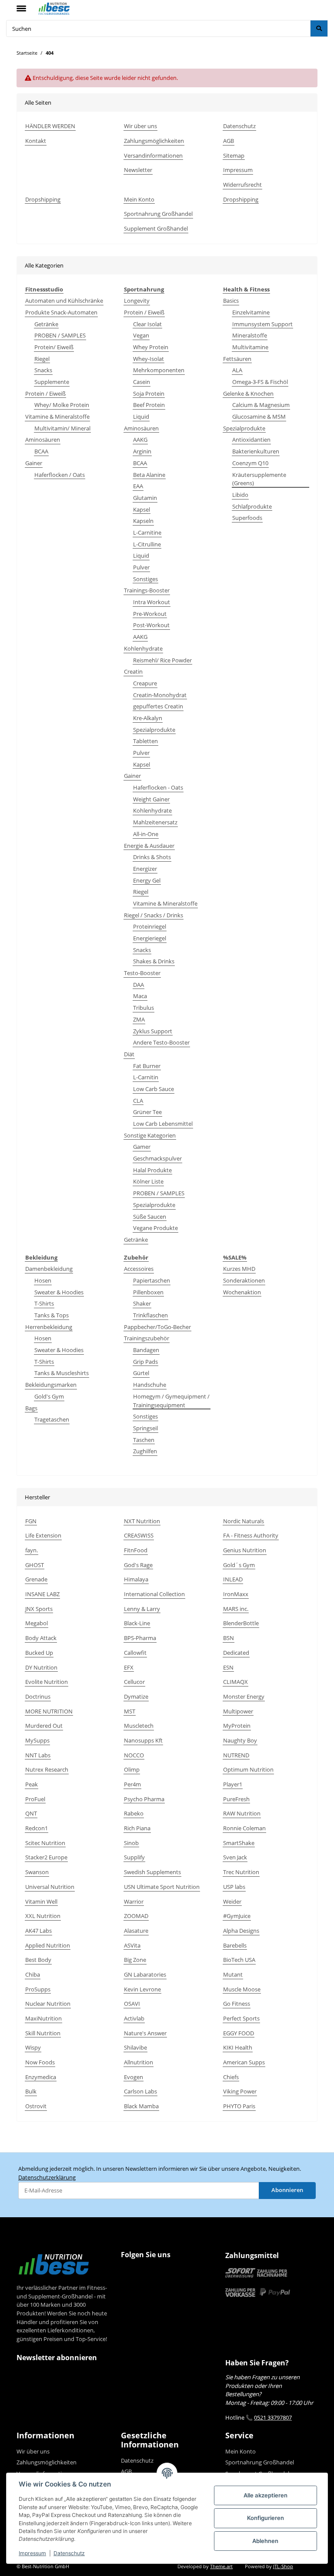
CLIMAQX (235, 1682)
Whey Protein (151, 347)
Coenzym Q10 (250, 463)
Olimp (132, 1769)
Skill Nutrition (43, 2033)
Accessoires (139, 1269)
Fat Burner (147, 1066)
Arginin (142, 451)
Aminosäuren (43, 440)
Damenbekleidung (49, 1269)
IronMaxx (236, 1594)
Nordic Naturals (244, 1521)
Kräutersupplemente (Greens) (259, 479)
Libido (240, 495)
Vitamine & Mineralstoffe (57, 417)
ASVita (132, 1945)
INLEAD (233, 1579)
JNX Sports (39, 1609)
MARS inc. (236, 1609)
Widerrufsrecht (242, 185)
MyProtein (237, 1726)
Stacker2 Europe (46, 1857)
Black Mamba (141, 2106)
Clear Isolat (147, 324)
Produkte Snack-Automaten (61, 312)
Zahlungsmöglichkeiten (154, 141)
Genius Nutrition (245, 1550)
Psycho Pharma (144, 1799)
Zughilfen (145, 1451)
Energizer (145, 869)
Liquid (141, 417)
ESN (228, 1667)
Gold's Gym (49, 1396)
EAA (138, 486)
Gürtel (141, 1373)
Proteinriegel (150, 926)
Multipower (238, 1711)
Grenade (36, 1579)
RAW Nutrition (242, 1813)
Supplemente (52, 382)
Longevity (137, 301)
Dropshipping (43, 199)
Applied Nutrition (48, 1945)
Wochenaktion (242, 1292)
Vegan (141, 335)
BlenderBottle (241, 1623)
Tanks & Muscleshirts (62, 1373)
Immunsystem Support (262, 324)
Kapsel (142, 509)
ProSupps (38, 1989)
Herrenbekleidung (49, 1327)
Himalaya (136, 1579)
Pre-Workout (150, 614)
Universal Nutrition (50, 1887)
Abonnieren (287, 2190)
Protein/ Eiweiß (54, 347)
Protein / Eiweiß (45, 394)
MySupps (37, 1740)
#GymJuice (237, 1916)
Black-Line (137, 1623)
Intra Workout (152, 602)
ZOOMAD (136, 1916)
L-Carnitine (147, 532)
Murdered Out (44, 1726)
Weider (232, 1901)
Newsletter (138, 170)
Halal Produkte (152, 1170)
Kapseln (143, 521)
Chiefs (231, 2077)
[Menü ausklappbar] (21, 5)
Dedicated (236, 1653)
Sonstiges (145, 579)
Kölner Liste (148, 1181)
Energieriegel (150, 938)
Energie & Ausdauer (149, 846)
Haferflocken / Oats (60, 475)
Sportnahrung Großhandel (158, 214)
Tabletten (145, 741)
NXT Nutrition (142, 1521)
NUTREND (236, 1755)
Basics (231, 301)
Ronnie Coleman (244, 1828)
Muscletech (139, 1726)
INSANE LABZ (42, 1594)
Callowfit (135, 1653)
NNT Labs (38, 1755)
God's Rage (138, 1565)
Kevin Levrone (142, 1989)
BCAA (41, 451)
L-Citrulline (147, 544)
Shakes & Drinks (154, 961)
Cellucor (134, 1682)
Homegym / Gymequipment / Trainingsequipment (171, 1401)
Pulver (141, 567)
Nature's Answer (145, 2033)
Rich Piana (137, 1828)
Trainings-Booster (147, 590)
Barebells (235, 1945)
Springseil (145, 1428)
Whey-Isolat (149, 359)
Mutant (233, 1974)
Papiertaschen (152, 1280)
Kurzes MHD (239, 1269)
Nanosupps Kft (143, 1740)
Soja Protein (149, 394)
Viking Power (240, 2091)
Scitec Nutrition (45, 1843)
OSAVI (132, 2004)
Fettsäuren (237, 359)
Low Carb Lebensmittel (163, 1124)
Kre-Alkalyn (148, 718)
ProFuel (35, 1799)
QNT (31, 1813)
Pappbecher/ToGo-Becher (157, 1327)
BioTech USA (239, 1960)
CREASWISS (139, 1535)
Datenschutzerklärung (47, 2177)
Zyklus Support (153, 1031)
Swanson (37, 1872)
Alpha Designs (241, 1931)
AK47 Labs (38, 1931)
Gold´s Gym (239, 1565)
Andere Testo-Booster (161, 1042)
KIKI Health (238, 2047)
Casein (142, 382)
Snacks (43, 370)
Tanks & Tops (52, 1315)
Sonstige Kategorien (150, 1135)
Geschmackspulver (157, 1158)
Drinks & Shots (152, 857)
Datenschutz (69, 2553)
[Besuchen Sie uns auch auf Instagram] (146, 2272)
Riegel (42, 359)
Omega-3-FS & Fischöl (260, 382)
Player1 (233, 1784)
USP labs (234, 1887)
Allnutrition (139, 2062)
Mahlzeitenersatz (155, 822)
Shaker (142, 1303)
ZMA (139, 1019)
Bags (31, 1408)
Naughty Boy (240, 1740)
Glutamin (145, 498)
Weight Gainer (151, 799)
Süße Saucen (150, 1217)
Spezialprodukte (154, 730)
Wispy (33, 2047)
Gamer (142, 1147)
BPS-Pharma (140, 1638)
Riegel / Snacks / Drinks (154, 915)
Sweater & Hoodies (59, 1292)
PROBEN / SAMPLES (60, 335)
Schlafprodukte (252, 506)
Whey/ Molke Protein (62, 405)
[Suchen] (319, 28)
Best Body (38, 1960)
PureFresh (236, 1799)
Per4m (132, 1784)
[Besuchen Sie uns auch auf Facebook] (129, 2272)
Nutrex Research (47, 1769)
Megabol (37, 1623)
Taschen (144, 1440)
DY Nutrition (41, 1667)
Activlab (134, 2018)
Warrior (134, 1901)
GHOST (35, 1565)
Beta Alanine (149, 475)
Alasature (136, 1931)
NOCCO (134, 1755)
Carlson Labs (140, 2091)
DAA (139, 985)
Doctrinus (38, 1696)
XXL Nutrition (43, 1916)
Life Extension (43, 1535)
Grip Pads (145, 1362)
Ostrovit (36, 2106)
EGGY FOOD (239, 2033)
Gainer (34, 463)
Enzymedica (41, 2077)
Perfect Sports (241, 2018)
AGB (229, 141)
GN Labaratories (145, 1974)
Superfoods (247, 518)
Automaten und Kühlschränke (64, 301)
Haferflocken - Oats (158, 787)
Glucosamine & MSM (259, 417)
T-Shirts (44, 1303)
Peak (32, 1784)
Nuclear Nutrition (48, 2004)
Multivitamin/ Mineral (62, 428)
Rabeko (134, 1813)
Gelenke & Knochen (248, 394)
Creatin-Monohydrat (160, 695)
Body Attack (41, 1638)
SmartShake (239, 1843)
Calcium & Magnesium (261, 405)
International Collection (154, 1594)
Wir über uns (140, 126)
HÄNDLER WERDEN (50, 126)
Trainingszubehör (147, 1338)
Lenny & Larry (142, 1609)
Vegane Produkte (155, 1228)
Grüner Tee (147, 1112)
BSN (229, 1638)
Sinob (131, 1843)
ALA (237, 370)
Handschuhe (150, 1385)
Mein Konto (139, 199)
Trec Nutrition (241, 1872)
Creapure (145, 683)
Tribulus (144, 1008)
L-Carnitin (146, 1077)
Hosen (43, 1280)
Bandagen (146, 1350)
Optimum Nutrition (248, 1769)
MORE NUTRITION (49, 1711)
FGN (31, 1521)
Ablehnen (265, 2541)
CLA (138, 1101)
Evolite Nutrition (47, 1682)
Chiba (33, 1974)
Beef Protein (149, 405)
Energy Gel (147, 880)
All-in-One (146, 834)
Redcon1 (37, 1828)
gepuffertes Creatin (158, 706)
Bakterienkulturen (256, 451)
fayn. (32, 1550)
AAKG (140, 440)
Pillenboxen (148, 1292)
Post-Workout (151, 625)
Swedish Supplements (152, 1872)
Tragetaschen (52, 1419)
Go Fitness (237, 2004)
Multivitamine (250, 347)
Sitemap (234, 155)
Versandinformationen (153, 155)
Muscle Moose (242, 1989)
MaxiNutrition (43, 2018)
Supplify (134, 1857)
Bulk (31, 2091)
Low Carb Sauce (154, 1089)
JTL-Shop (283, 2566)
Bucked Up (39, 1653)
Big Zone (135, 1960)
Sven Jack (235, 1857)
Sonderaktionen (244, 1280)
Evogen (134, 2077)
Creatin (133, 671)
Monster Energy (244, 1696)
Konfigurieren (266, 2518)
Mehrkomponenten (159, 370)
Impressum (32, 2553)
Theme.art (221, 2566)
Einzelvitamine (251, 312)
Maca (140, 996)
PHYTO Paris (239, 2106)
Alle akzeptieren (266, 2495)
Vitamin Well (41, 1901)
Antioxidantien (251, 440)
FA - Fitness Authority (251, 1535)
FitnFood (136, 1550)
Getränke (46, 324)
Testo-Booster (142, 973)
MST (130, 1711)
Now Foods (40, 2062)
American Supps (244, 2062)
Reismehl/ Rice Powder (162, 660)
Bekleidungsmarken (51, 1385)
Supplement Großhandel (156, 228)
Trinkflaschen (150, 1315)
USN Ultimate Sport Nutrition (162, 1887)
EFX (129, 1667)
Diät (129, 1054)
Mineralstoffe (250, 335)
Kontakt (36, 141)
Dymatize (136, 1696)
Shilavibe (135, 2047)
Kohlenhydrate (143, 648)
